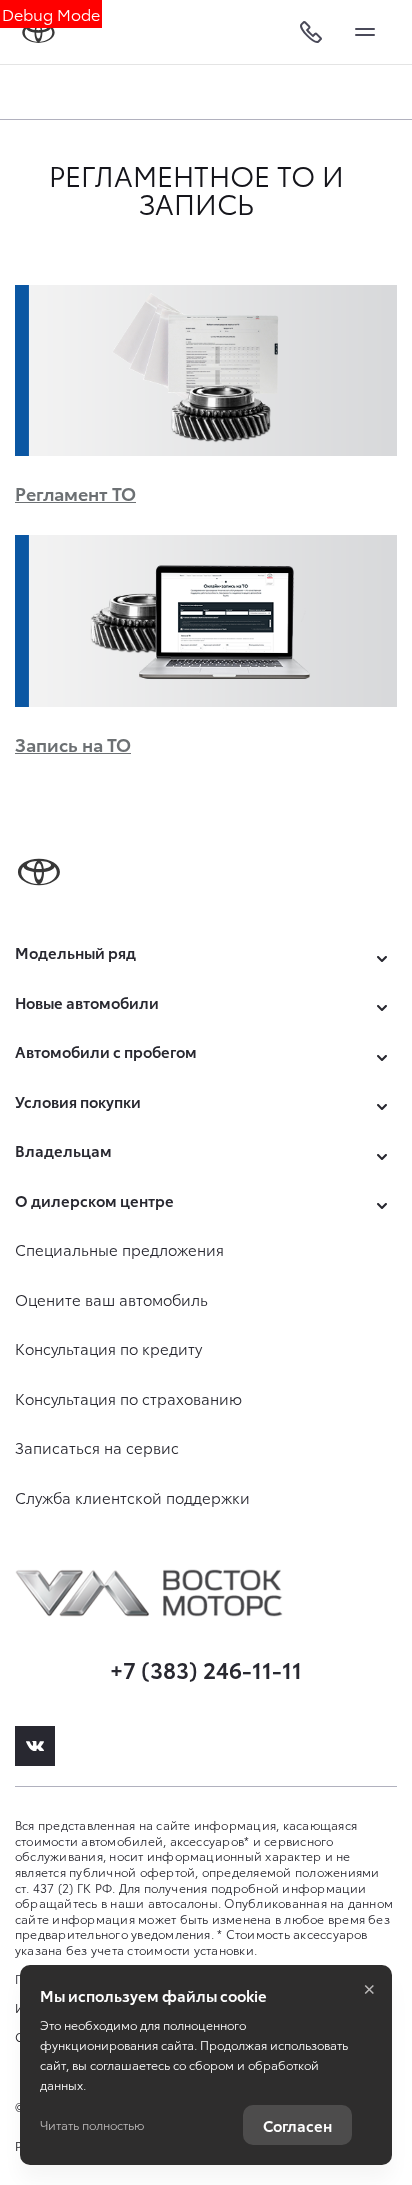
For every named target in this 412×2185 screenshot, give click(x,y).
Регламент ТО (75, 492)
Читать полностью (92, 2124)
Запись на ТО (73, 743)
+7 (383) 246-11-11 (206, 1668)
